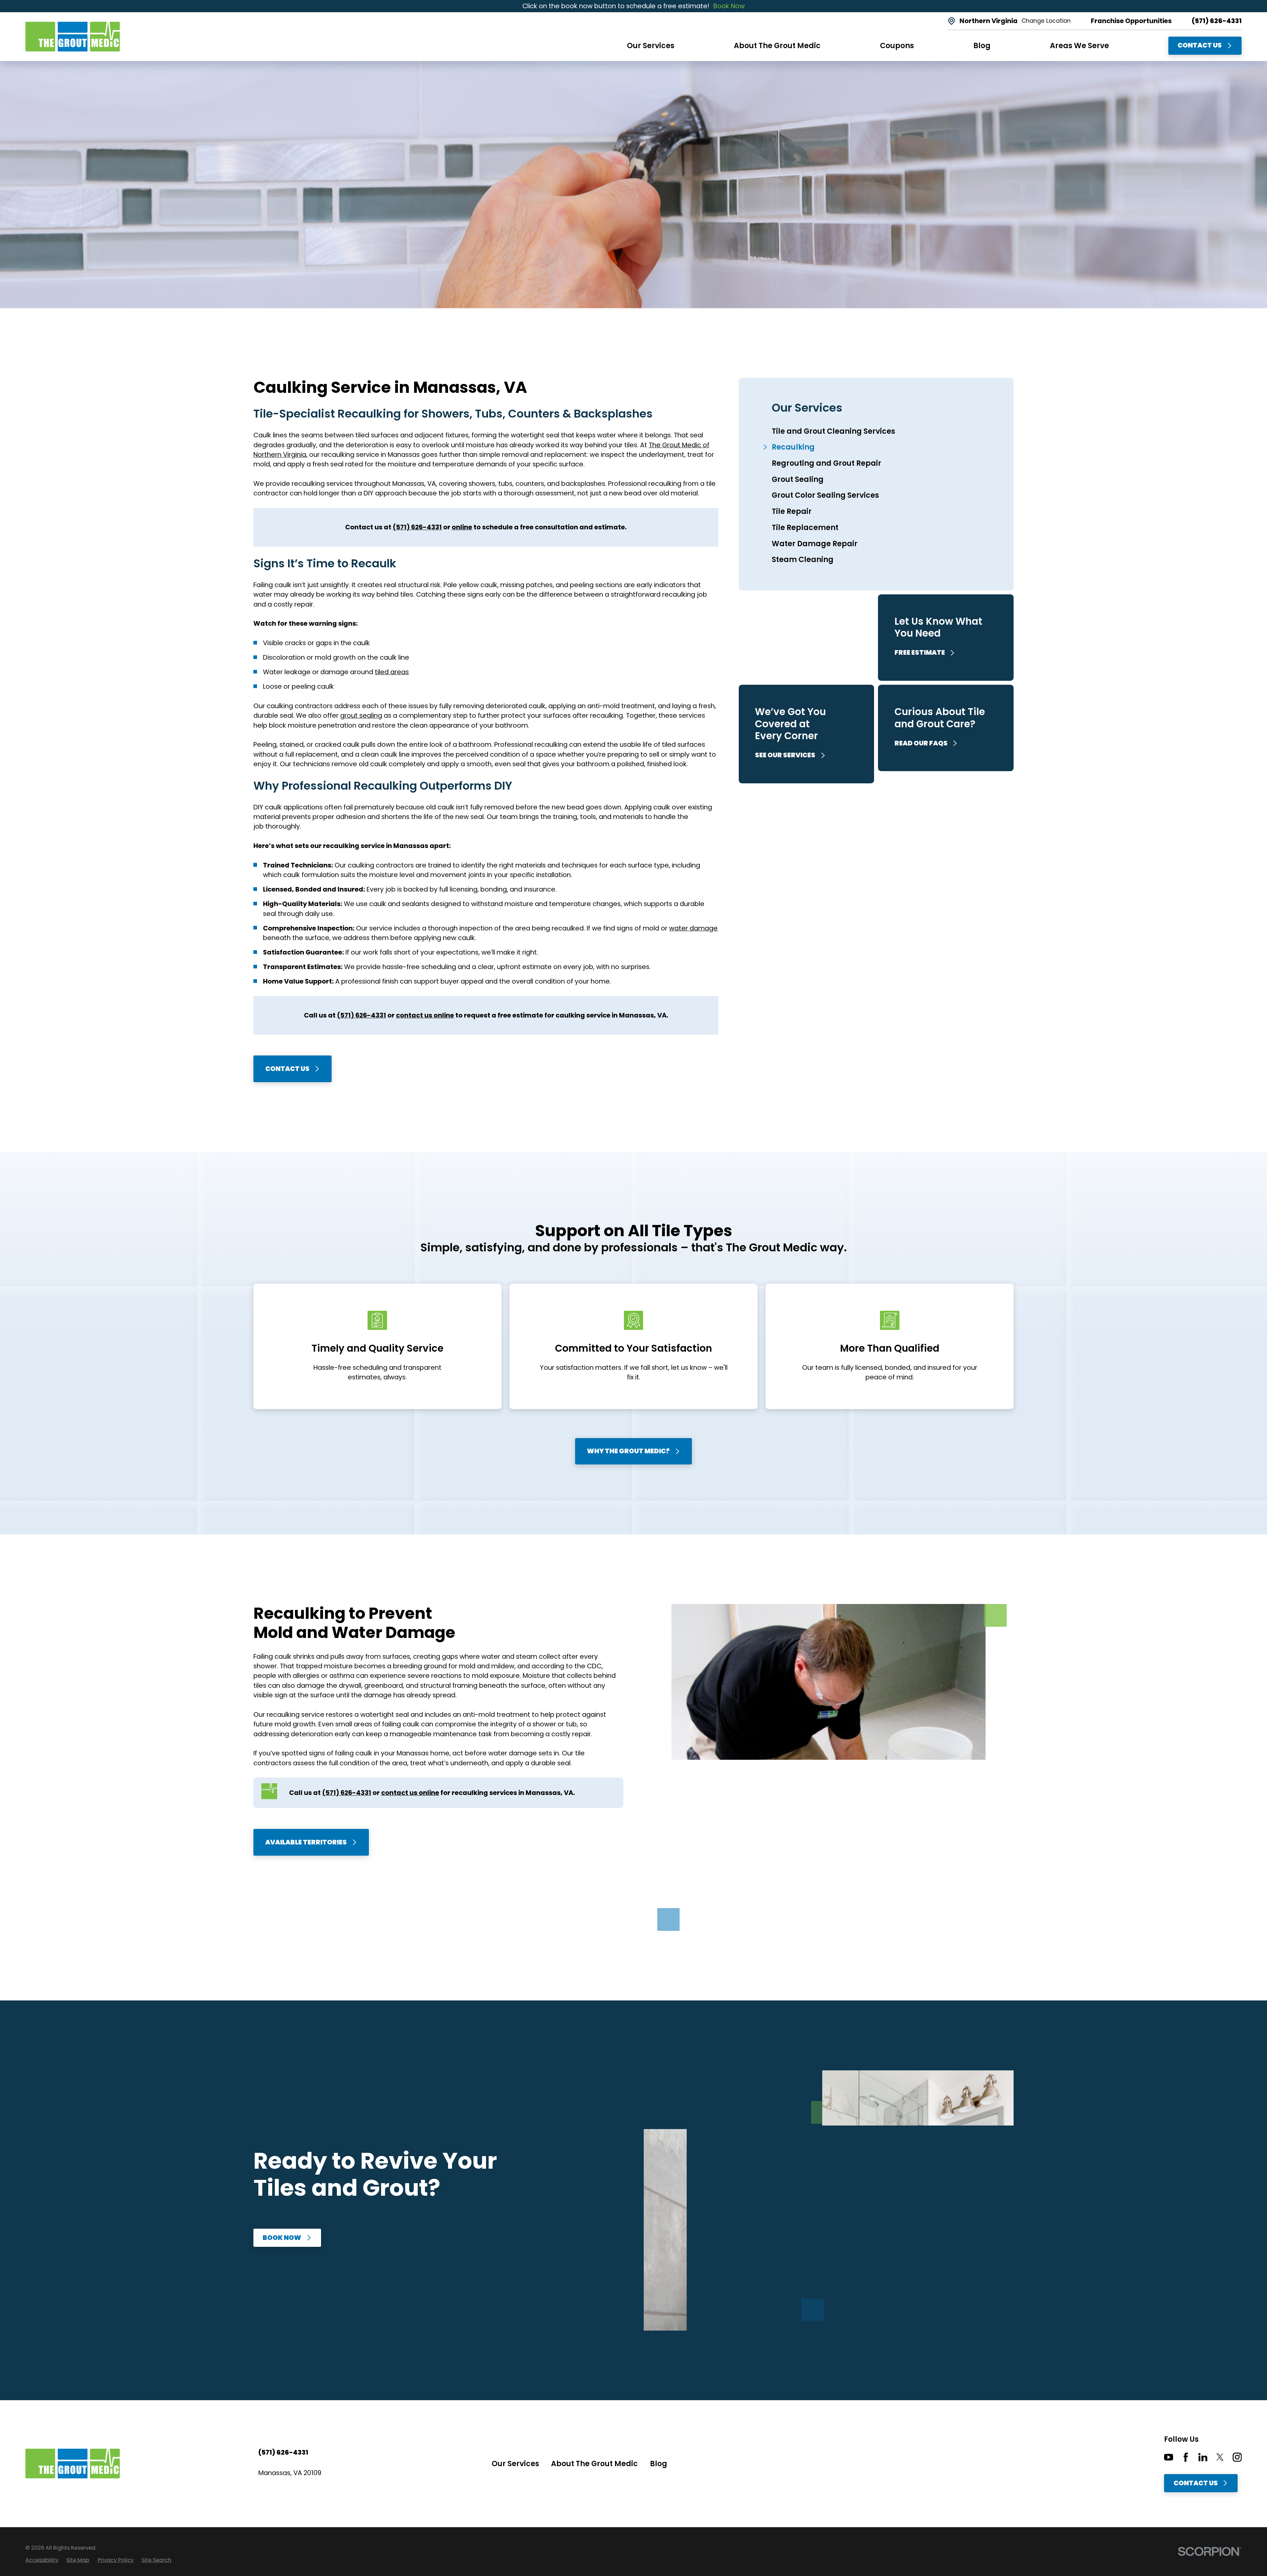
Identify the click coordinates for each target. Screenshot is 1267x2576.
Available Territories (306, 1842)
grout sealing (361, 715)
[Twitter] (1220, 2457)
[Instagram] (1237, 2457)
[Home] (73, 37)
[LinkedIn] (1203, 2457)
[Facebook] (1186, 2457)
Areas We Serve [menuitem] (1079, 46)
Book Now (729, 6)
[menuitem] (876, 431)
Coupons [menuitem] (897, 46)
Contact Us (1200, 45)
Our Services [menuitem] (651, 46)
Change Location (1046, 21)
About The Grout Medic (594, 2464)
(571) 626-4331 (1217, 21)
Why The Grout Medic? (628, 1451)
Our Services (515, 2464)
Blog (659, 2464)
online (462, 527)
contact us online (425, 1015)
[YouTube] (1169, 2457)
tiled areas (392, 672)
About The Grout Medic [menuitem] (777, 46)
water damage (693, 928)
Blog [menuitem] (982, 46)
